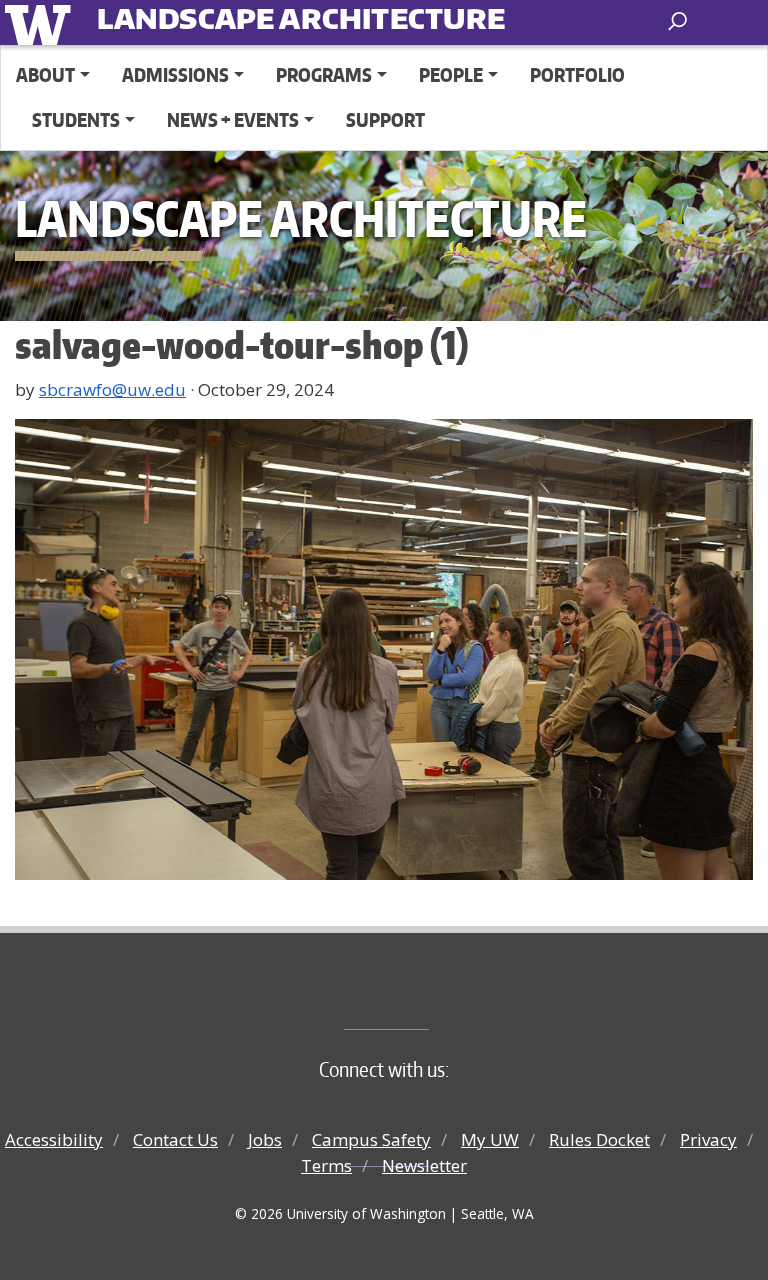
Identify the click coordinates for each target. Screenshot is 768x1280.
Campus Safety (371, 1139)
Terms (326, 1165)
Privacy (708, 1139)
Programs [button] (324, 74)
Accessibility (54, 1139)
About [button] (45, 74)
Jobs (265, 1139)
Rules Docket (599, 1139)
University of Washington (41, 22)
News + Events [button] (233, 119)
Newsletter (424, 1165)
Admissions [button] (175, 74)
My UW (490, 1139)
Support (385, 119)
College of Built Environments (424, 996)
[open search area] (679, 21)
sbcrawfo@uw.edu (112, 389)
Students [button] (76, 119)
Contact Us (175, 1139)
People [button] (451, 74)
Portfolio (577, 74)
